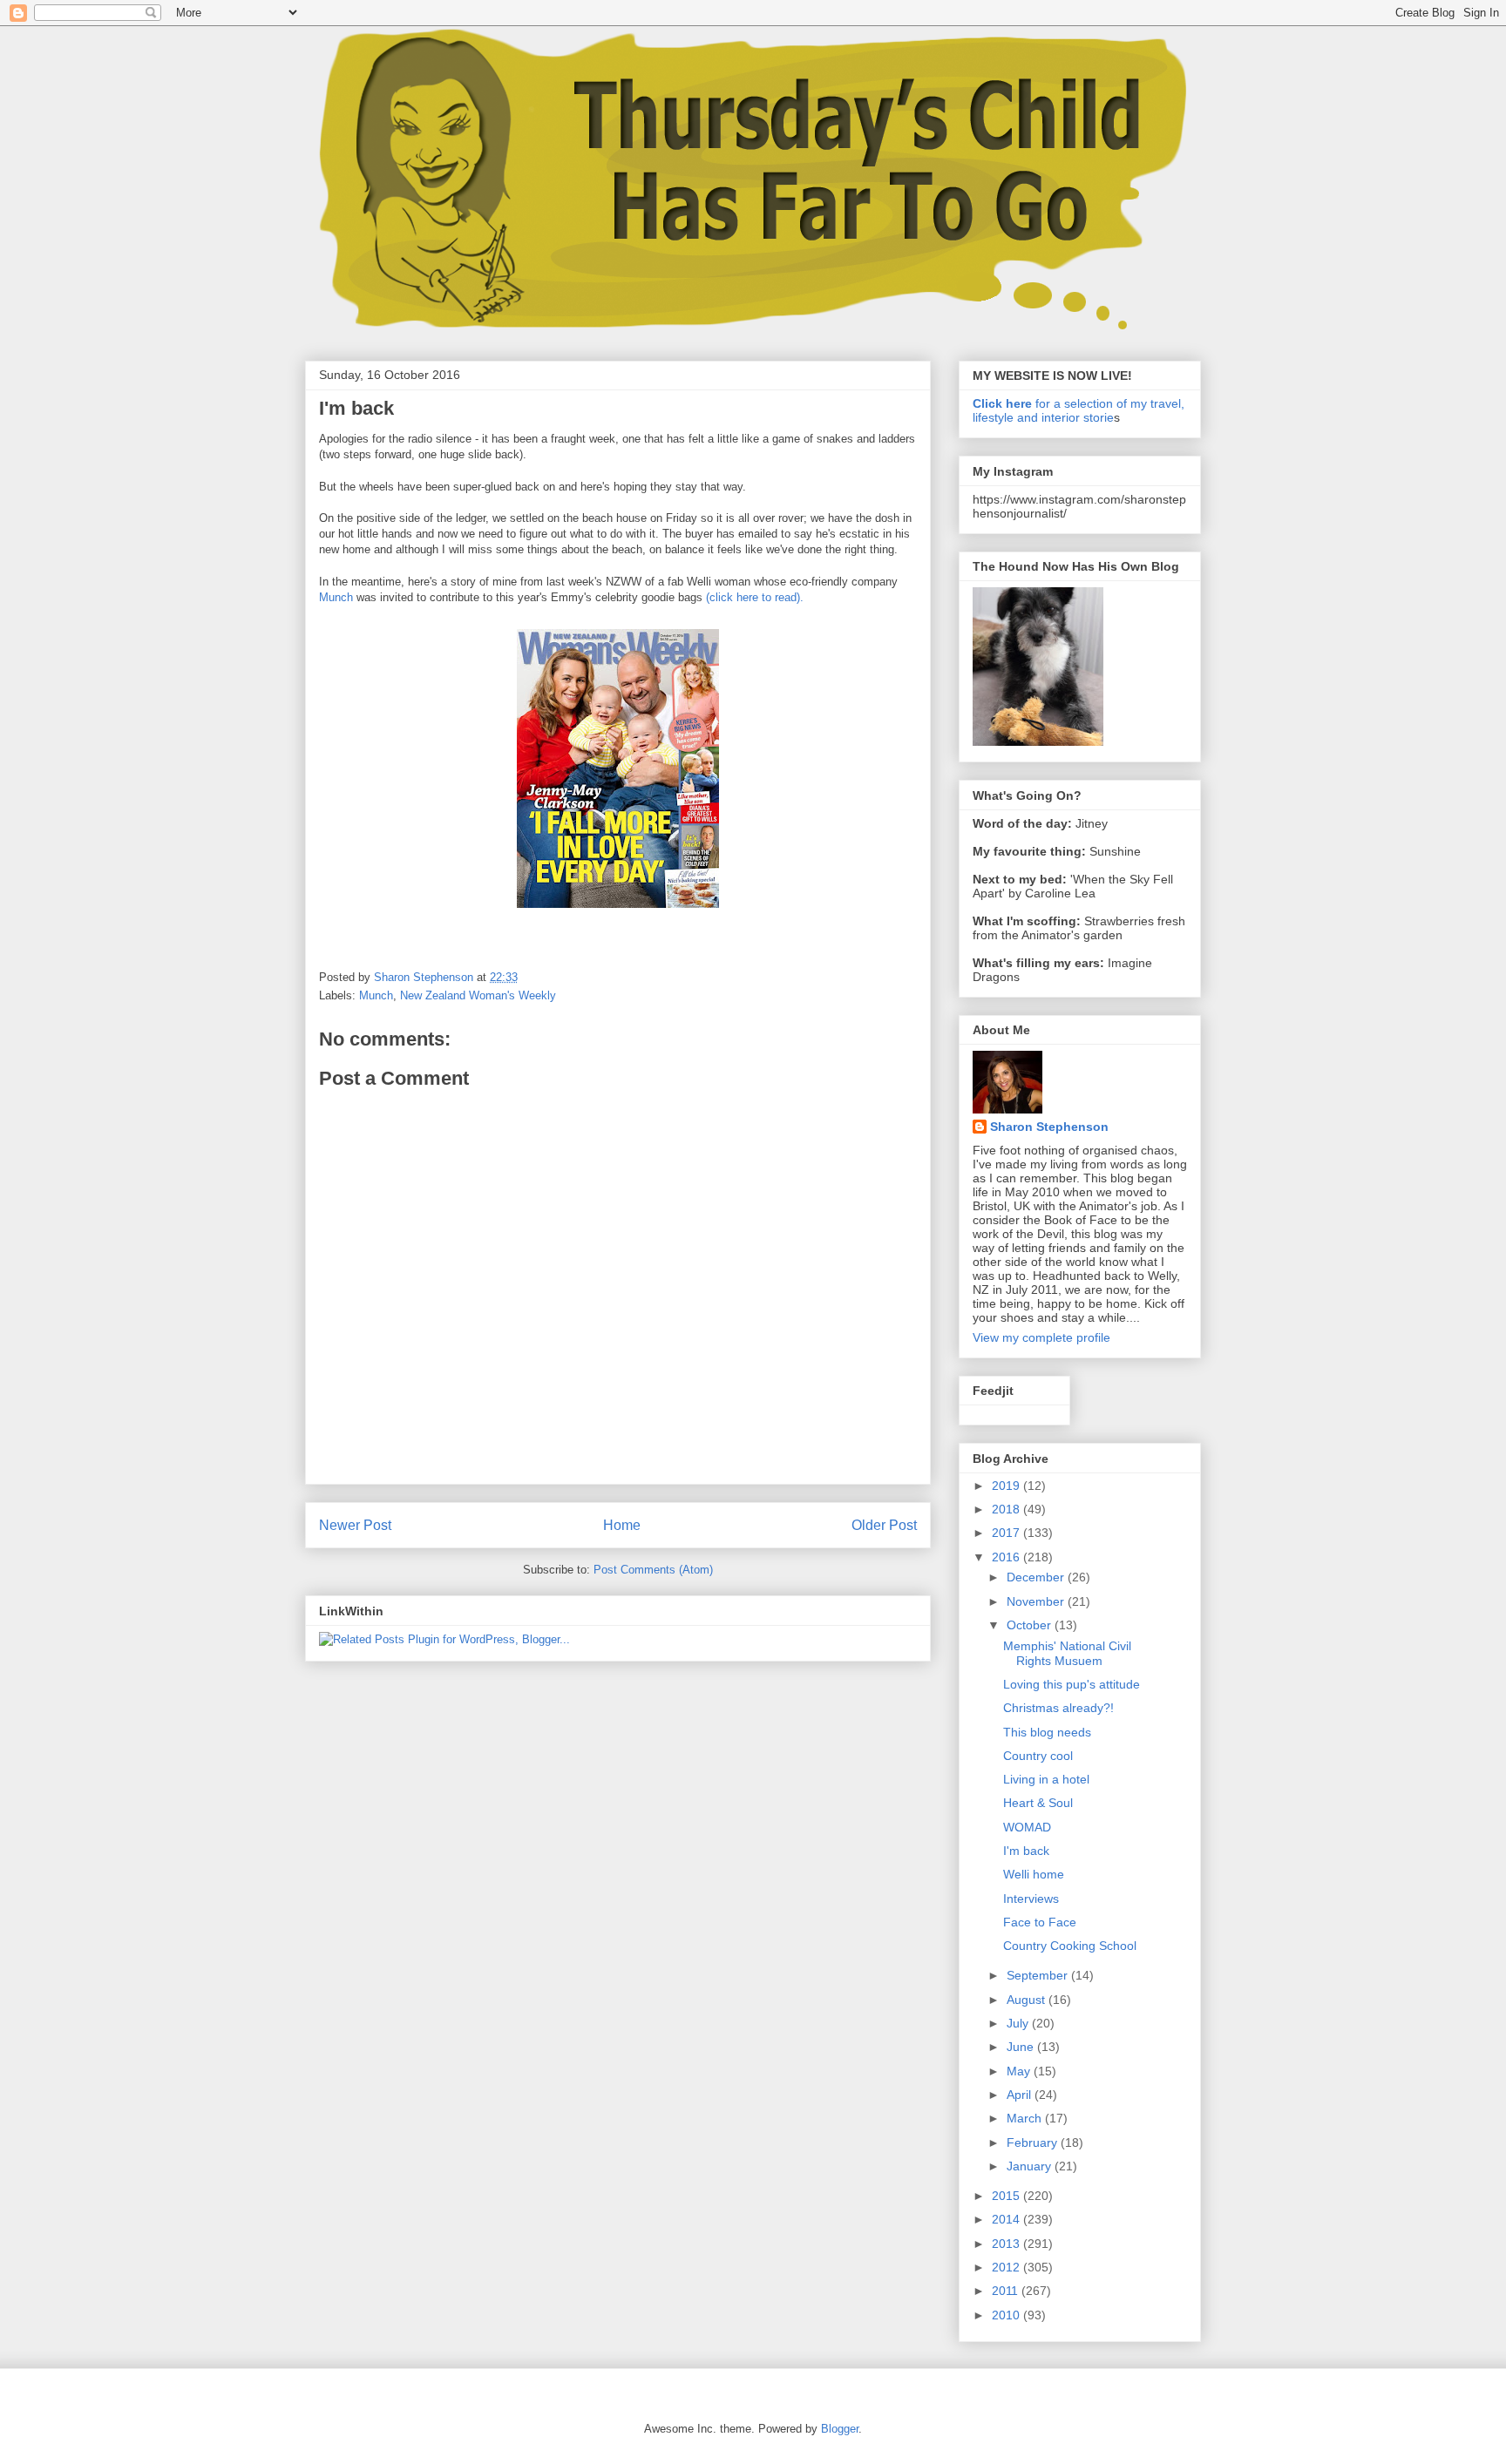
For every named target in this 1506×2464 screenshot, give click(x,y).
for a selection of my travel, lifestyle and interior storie (1079, 410)
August (1028, 2000)
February (1034, 2142)
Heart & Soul (1038, 1803)
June (1022, 2047)
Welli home (1034, 1874)
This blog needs (1047, 1732)
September (1039, 1975)
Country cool (1038, 1756)
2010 (1007, 2315)
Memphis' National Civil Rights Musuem (1067, 1653)
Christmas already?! (1058, 1708)
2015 (1007, 2196)
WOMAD (1027, 1827)
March (1026, 2118)
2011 (1007, 2291)
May (1020, 2071)
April (1021, 2095)
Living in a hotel (1046, 1779)
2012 (1007, 2267)
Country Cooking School (1070, 1946)
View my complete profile (1041, 1337)
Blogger (840, 2429)
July (1019, 2023)
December (1037, 1577)
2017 (1007, 1533)
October (1031, 1625)
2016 (1007, 1557)
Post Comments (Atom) (653, 1570)
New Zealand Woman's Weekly (478, 995)
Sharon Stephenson (1049, 1127)
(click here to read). (753, 597)
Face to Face (1040, 1922)
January (1031, 2166)
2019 (1007, 1486)
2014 (1007, 2219)
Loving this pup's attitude (1072, 1684)
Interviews (1031, 1899)
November (1037, 1601)
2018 (1007, 1509)
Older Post (884, 1525)
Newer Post (355, 1525)
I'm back (1026, 1851)
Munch (336, 597)
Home (622, 1525)
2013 (1007, 2244)
